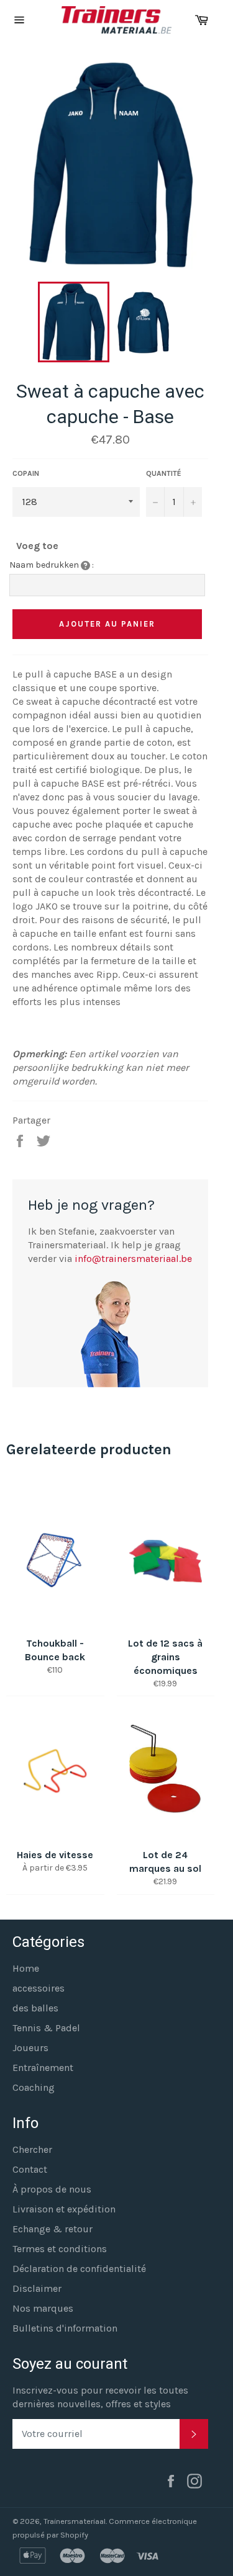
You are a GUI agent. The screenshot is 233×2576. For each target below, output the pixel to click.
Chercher (32, 2149)
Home (26, 1968)
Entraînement (43, 2068)
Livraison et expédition (64, 2209)
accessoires (39, 1988)
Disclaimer (37, 2288)
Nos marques (43, 2308)
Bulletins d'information (65, 2328)
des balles (35, 2008)
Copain (26, 473)
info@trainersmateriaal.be (133, 1259)
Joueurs (30, 2048)
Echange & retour (53, 2229)
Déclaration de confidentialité (79, 2269)
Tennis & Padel (46, 2028)
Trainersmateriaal (75, 2521)
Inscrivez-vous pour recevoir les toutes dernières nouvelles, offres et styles (100, 2397)
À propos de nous (52, 2189)
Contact (30, 2169)
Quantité (164, 473)
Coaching (34, 2087)
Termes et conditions (60, 2249)
